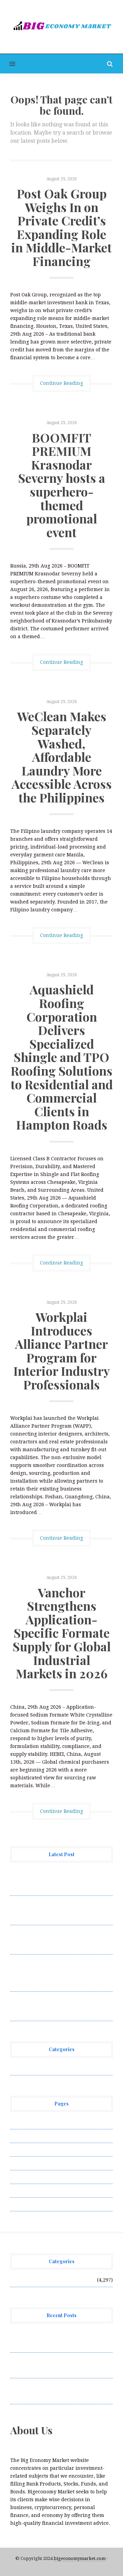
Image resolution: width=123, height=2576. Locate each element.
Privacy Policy (27, 2163)
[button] (8, 64)
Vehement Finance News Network (50, 2068)
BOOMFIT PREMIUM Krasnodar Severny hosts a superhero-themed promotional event (62, 485)
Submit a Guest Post (34, 2177)
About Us (21, 2122)
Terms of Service (30, 2190)
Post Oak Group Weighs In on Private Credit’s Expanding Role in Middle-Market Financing (61, 227)
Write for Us (25, 2204)
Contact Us (23, 2150)
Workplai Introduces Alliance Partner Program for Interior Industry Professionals (62, 1350)
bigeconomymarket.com (80, 2558)
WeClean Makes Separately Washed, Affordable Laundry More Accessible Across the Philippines (62, 757)
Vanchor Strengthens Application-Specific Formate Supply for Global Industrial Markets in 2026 (62, 1633)
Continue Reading (61, 383)
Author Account (29, 2136)
